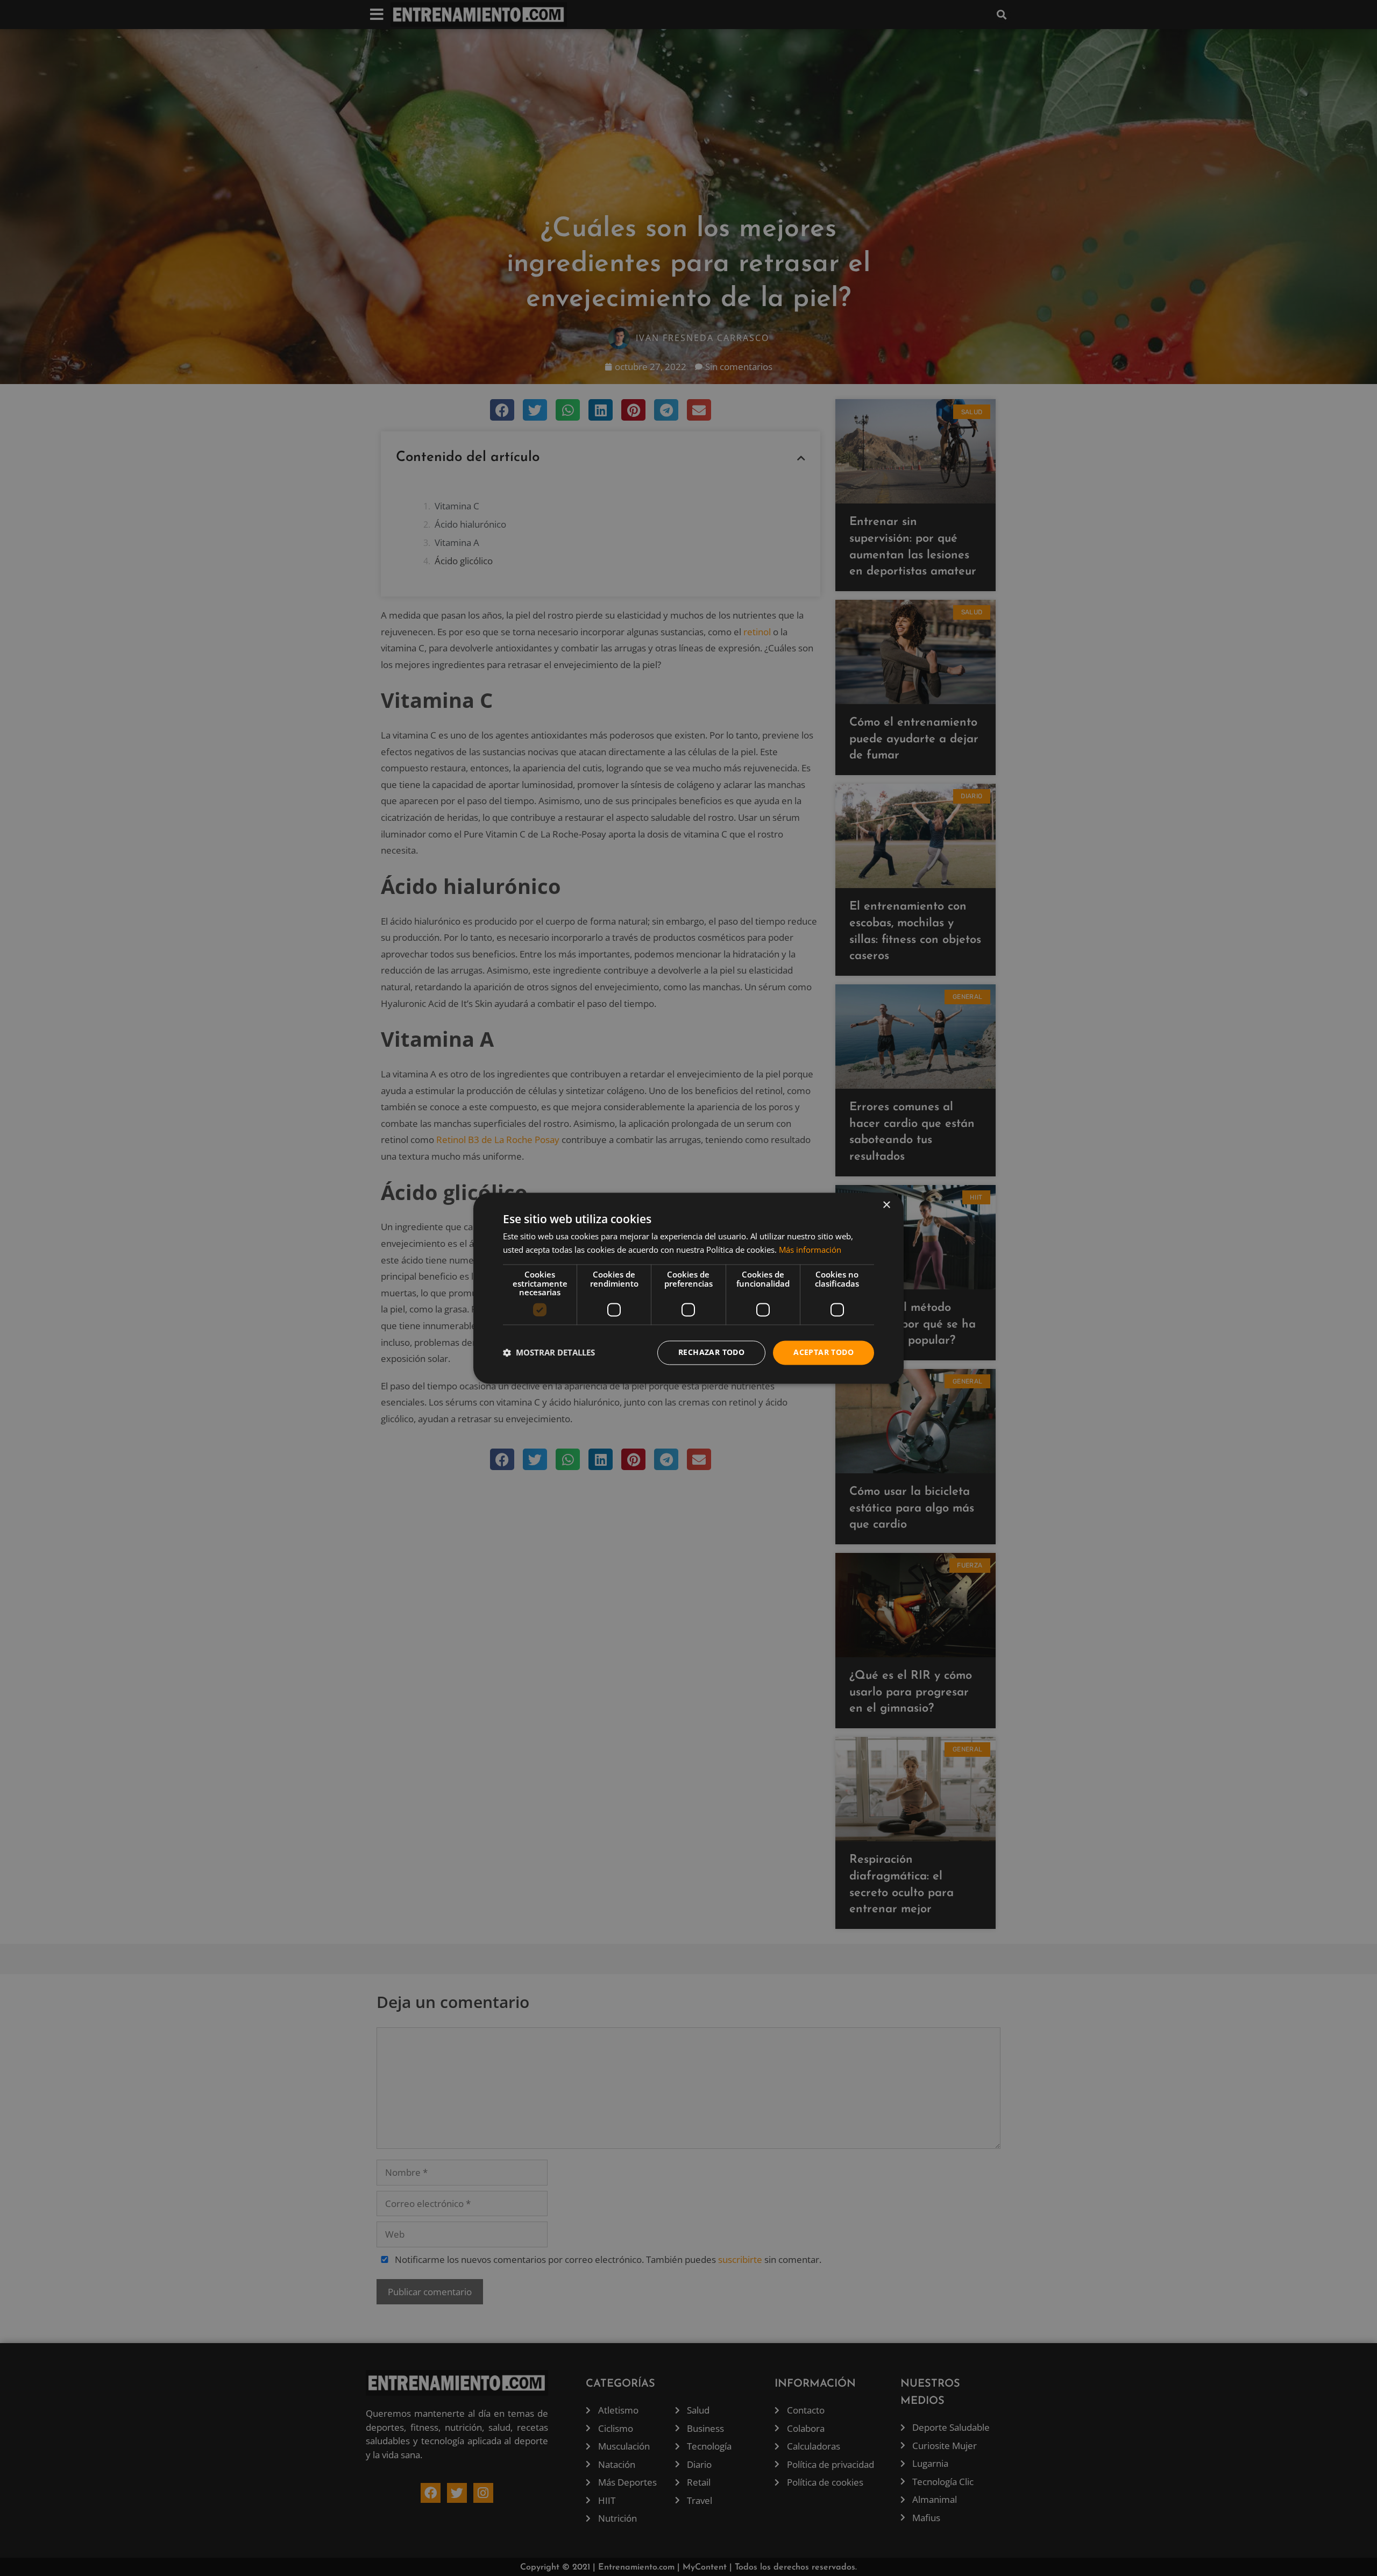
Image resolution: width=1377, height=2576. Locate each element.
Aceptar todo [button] (824, 1352)
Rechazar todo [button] (711, 1352)
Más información (810, 1250)
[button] (549, 1353)
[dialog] (688, 1288)
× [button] (886, 1205)
